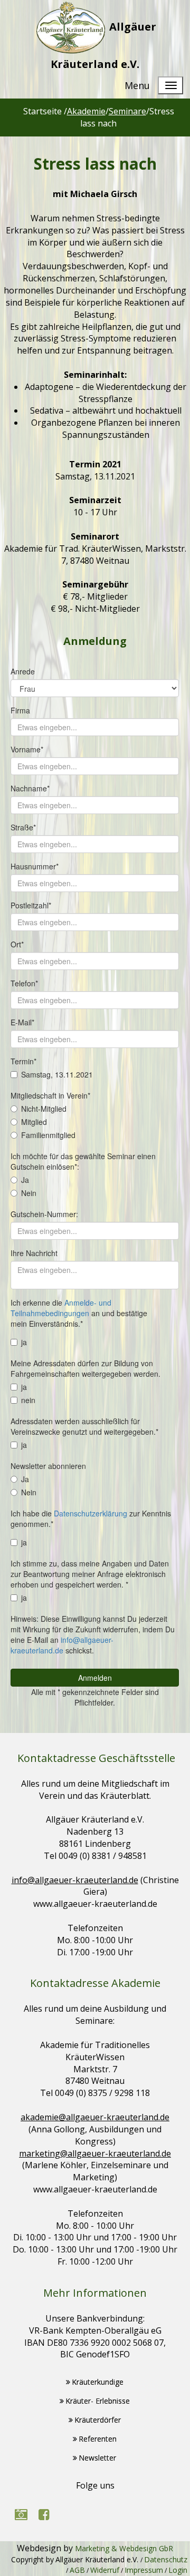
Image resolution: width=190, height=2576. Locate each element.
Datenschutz (166, 2559)
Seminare (127, 111)
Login (178, 2570)
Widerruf (105, 2570)
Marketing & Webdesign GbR (124, 2548)
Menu (137, 85)
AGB (77, 2570)
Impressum (144, 2570)
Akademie (86, 111)
